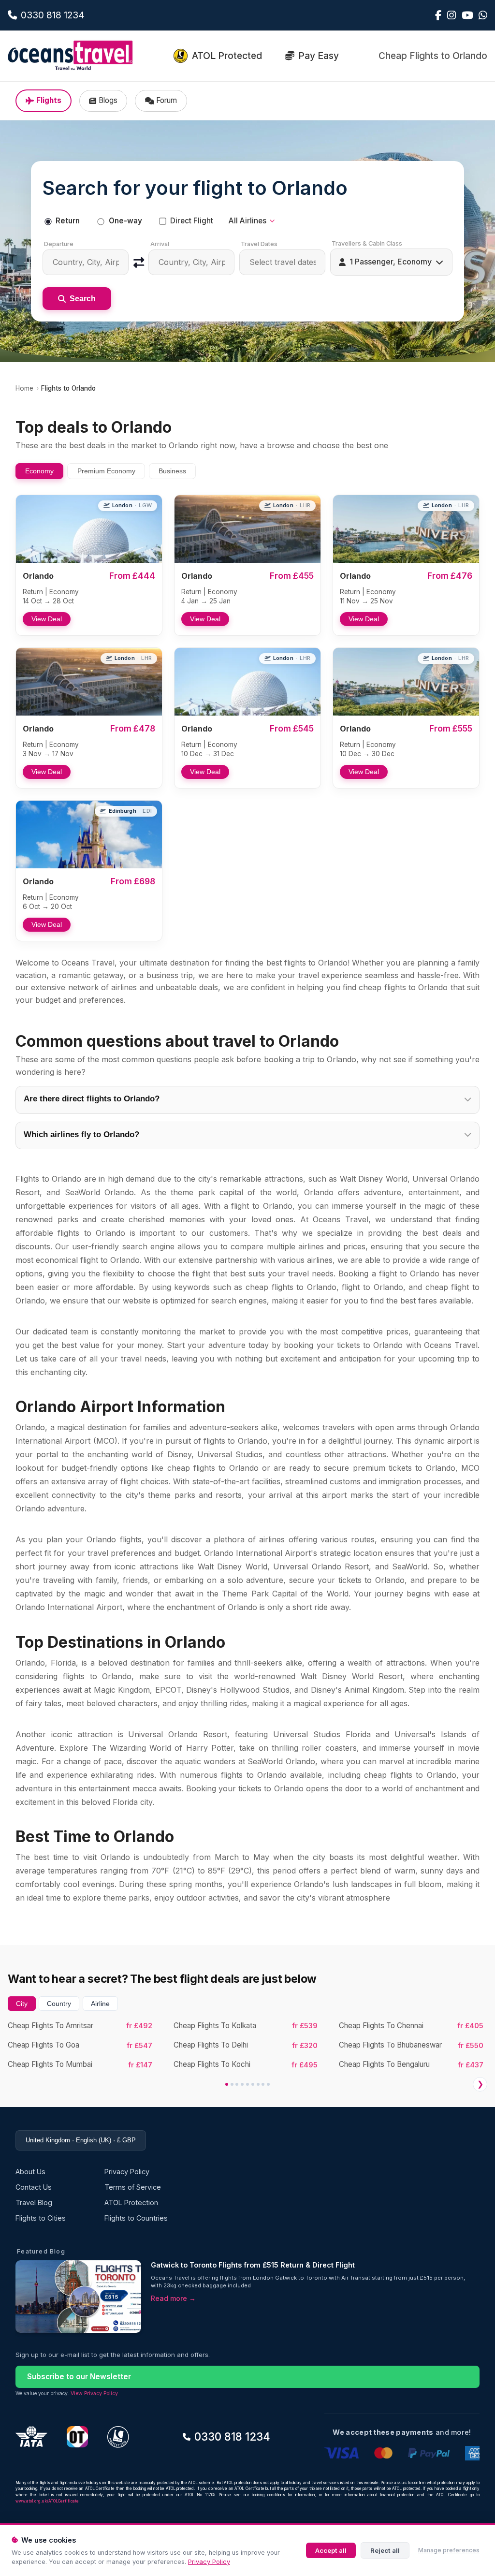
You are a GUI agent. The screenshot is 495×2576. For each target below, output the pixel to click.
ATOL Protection (131, 2203)
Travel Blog (34, 2203)
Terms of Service (133, 2187)
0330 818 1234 (232, 2437)
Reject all (385, 2550)
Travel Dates (259, 244)
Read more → (173, 2298)
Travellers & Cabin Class (367, 243)
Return (68, 221)
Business (172, 471)
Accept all (331, 2550)
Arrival (160, 244)
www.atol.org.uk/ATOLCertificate (47, 2501)
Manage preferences (449, 2550)
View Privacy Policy (94, 2393)
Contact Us (34, 2187)
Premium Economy (106, 471)
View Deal (47, 619)
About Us (30, 2172)
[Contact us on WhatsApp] (483, 15)
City (22, 2004)
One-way (125, 221)
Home (24, 388)
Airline (100, 2004)
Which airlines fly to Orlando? (81, 1134)
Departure (59, 244)
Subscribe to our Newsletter (79, 2377)
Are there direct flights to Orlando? (92, 1099)
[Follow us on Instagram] (451, 15)
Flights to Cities (41, 2218)
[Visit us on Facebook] (438, 15)
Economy (39, 471)
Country (59, 2004)
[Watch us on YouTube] (467, 15)
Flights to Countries (136, 2218)
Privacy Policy (209, 2562)
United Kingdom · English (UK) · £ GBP (81, 2140)
